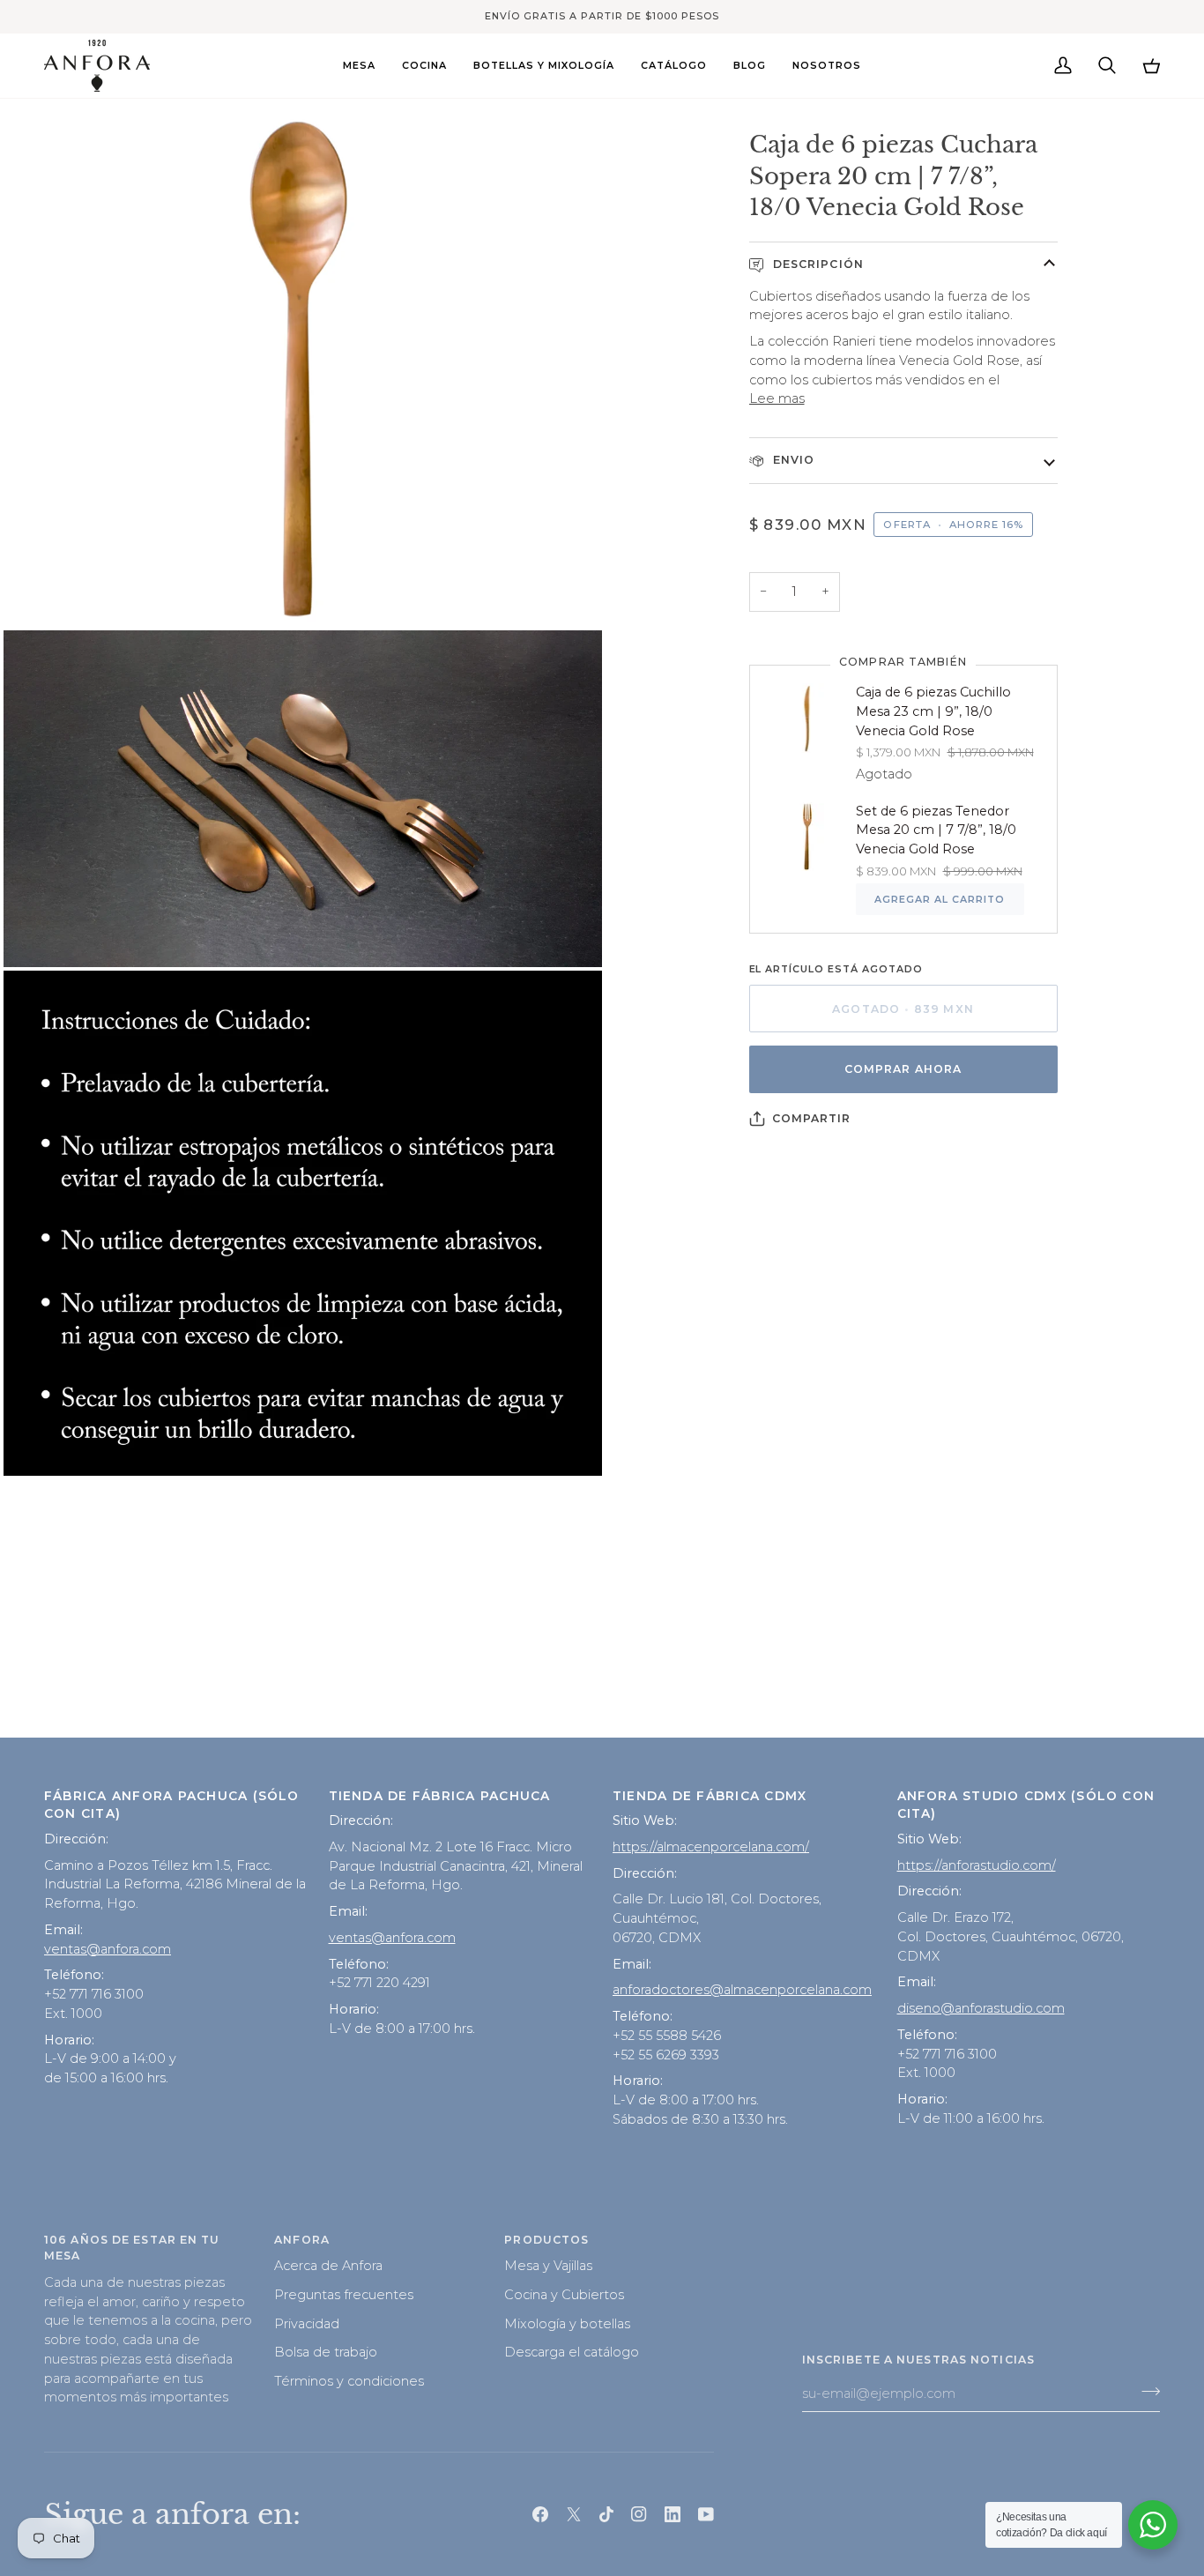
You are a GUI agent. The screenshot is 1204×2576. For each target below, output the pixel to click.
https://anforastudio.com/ (977, 1865)
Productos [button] (546, 2240)
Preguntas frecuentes (344, 2295)
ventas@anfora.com (108, 1949)
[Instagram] (639, 2514)
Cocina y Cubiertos (564, 2295)
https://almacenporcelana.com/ (711, 1847)
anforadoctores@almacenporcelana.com (742, 1990)
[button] (359, 66)
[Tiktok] (606, 2514)
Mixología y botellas (567, 2324)
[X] (574, 2514)
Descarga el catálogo (572, 2352)
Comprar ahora (903, 1069)
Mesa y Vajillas (548, 2266)
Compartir (812, 1118)
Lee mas (777, 398)
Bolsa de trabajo (326, 2352)
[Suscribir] (1145, 2391)
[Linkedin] (673, 2514)
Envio (792, 460)
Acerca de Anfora (328, 2266)
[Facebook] (540, 2514)
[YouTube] (706, 2514)
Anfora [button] (302, 2240)
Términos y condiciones (349, 2381)
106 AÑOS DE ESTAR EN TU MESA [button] (132, 2248)
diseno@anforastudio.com (981, 2008)
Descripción (817, 264)
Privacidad (307, 2324)
